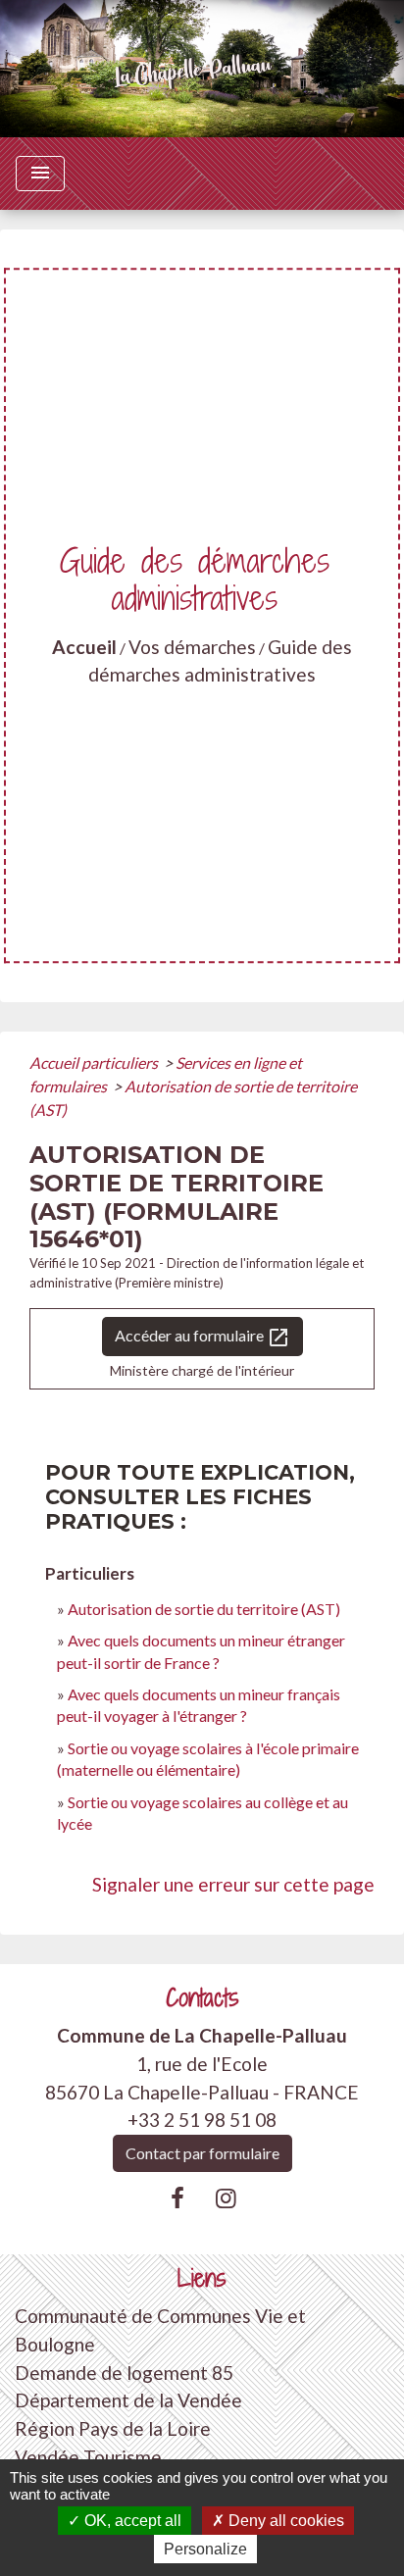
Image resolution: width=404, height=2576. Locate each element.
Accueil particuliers (95, 1062)
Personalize (205, 2549)
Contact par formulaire (202, 2153)
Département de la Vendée (128, 2400)
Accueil (84, 647)
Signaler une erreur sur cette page (233, 1884)
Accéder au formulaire (202, 1338)
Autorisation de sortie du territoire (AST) (204, 1609)
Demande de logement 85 (124, 2373)
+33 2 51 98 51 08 (202, 2120)
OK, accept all (131, 2521)
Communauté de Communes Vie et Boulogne (160, 2330)
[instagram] (227, 2197)
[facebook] (177, 2197)
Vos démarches (192, 647)
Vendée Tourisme (88, 2457)
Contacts (202, 1998)
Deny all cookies (284, 2521)
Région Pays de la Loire (113, 2428)
